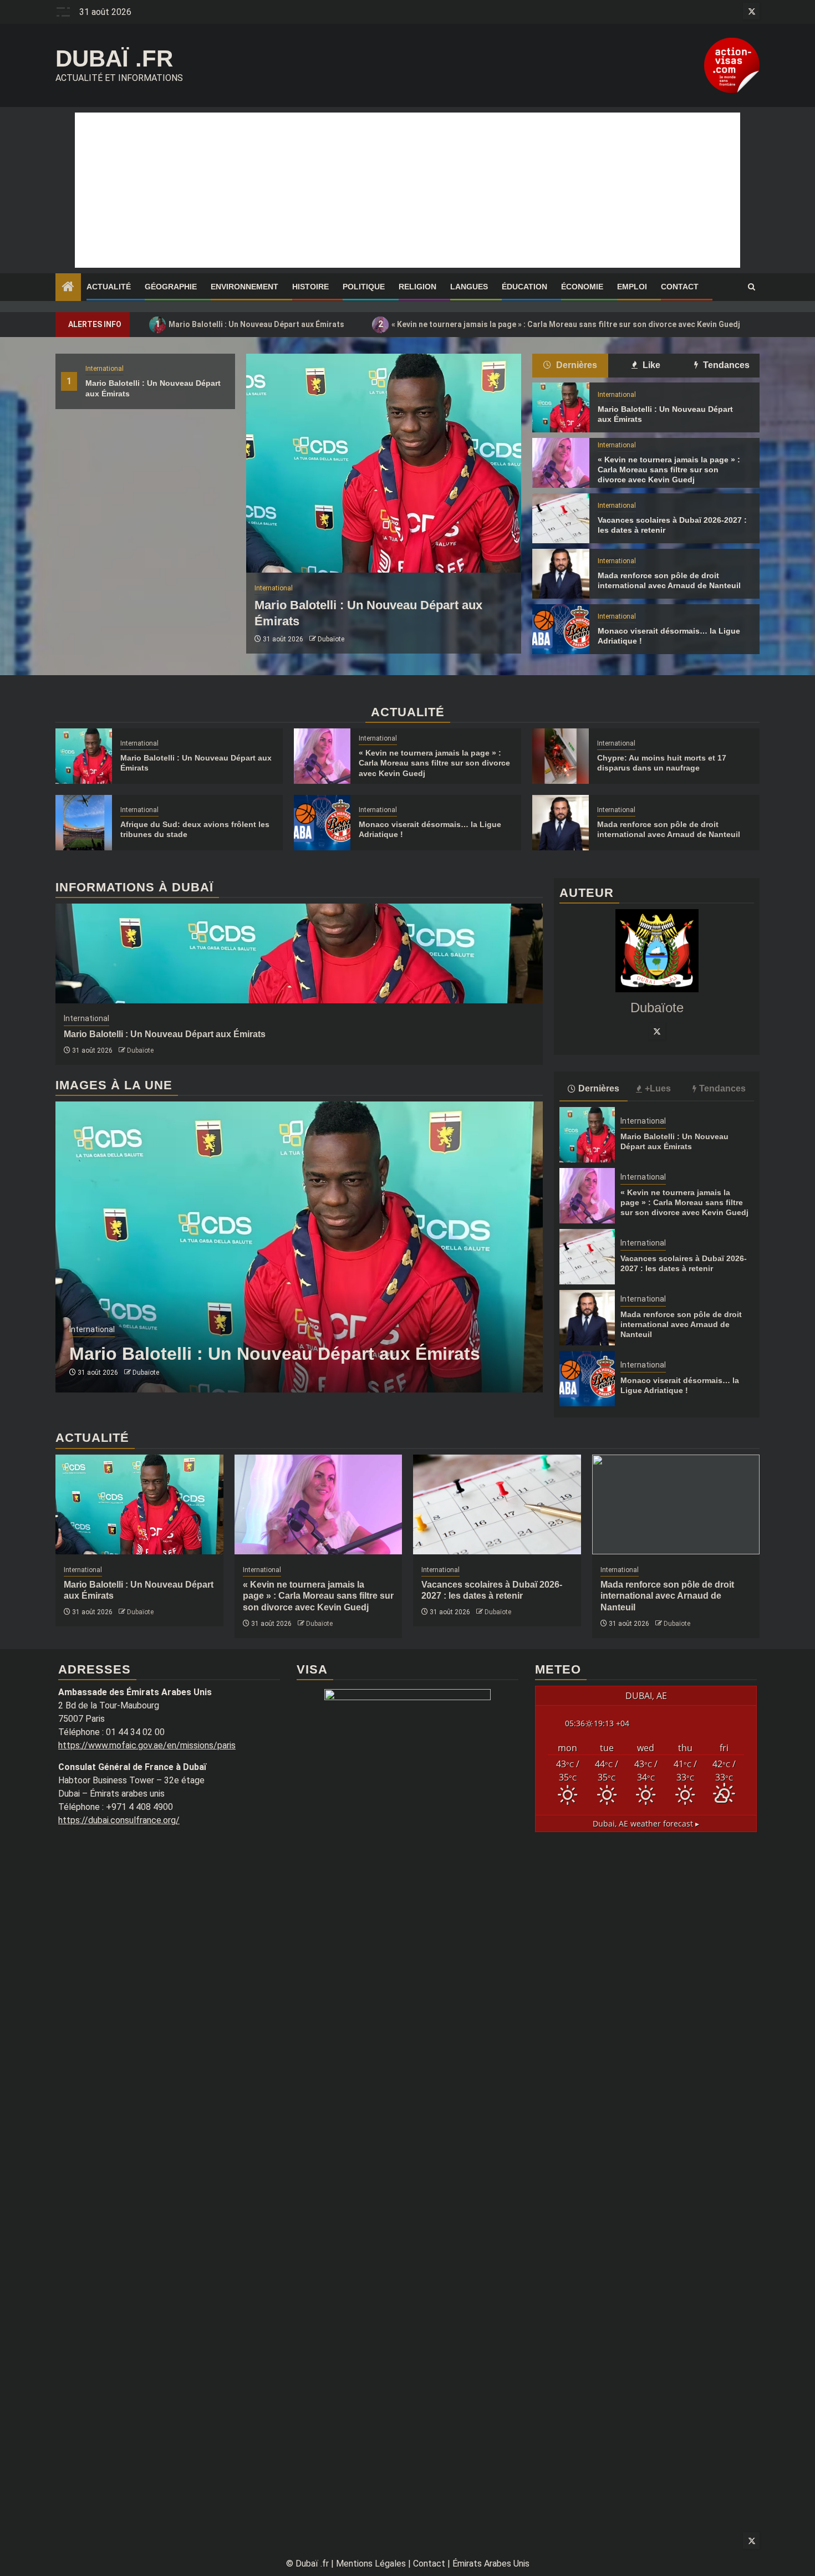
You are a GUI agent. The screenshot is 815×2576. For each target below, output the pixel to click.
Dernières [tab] (575, 365)
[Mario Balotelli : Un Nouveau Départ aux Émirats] (384, 463)
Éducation (524, 287)
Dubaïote (331, 639)
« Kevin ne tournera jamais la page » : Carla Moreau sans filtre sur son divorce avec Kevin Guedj (559, 324)
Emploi (632, 287)
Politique (364, 287)
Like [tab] (650, 365)
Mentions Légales (371, 2564)
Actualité (109, 287)
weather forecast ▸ (646, 1823)
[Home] (68, 288)
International (105, 369)
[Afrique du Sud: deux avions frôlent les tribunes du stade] (84, 823)
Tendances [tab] (725, 365)
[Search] (752, 287)
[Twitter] (657, 1031)
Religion (417, 287)
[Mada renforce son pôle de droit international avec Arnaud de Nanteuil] (561, 574)
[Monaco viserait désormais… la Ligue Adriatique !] (561, 629)
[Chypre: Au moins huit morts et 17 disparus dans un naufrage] (561, 756)
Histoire (310, 287)
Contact (680, 287)
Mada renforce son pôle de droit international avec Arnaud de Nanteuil (681, 1324)
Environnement (244, 287)
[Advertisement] (407, 190)
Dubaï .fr (114, 58)
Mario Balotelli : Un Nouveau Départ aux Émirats (250, 324)
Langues (469, 287)
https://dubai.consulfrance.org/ (119, 1820)
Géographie (171, 287)
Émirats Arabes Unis (491, 2564)
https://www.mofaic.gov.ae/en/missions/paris (147, 1745)
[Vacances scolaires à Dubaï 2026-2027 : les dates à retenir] (561, 518)
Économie (582, 287)
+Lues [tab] (658, 1088)
